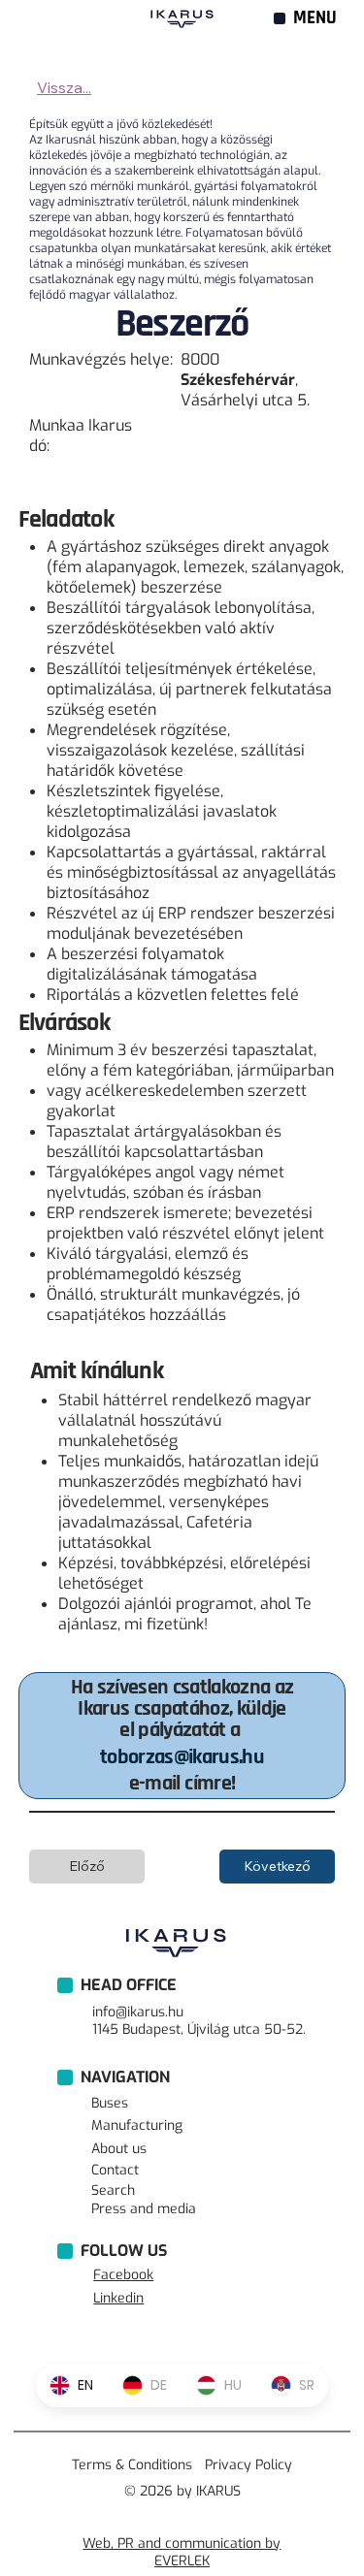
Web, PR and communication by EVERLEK (182, 2552)
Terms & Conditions (132, 2465)
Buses (110, 2103)
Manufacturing (137, 2125)
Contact (115, 2170)
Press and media (144, 2209)
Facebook (123, 2275)
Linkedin (118, 2298)
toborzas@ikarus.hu (182, 1757)
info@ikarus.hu (138, 2012)
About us (119, 2149)
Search (113, 2190)
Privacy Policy (248, 2465)
